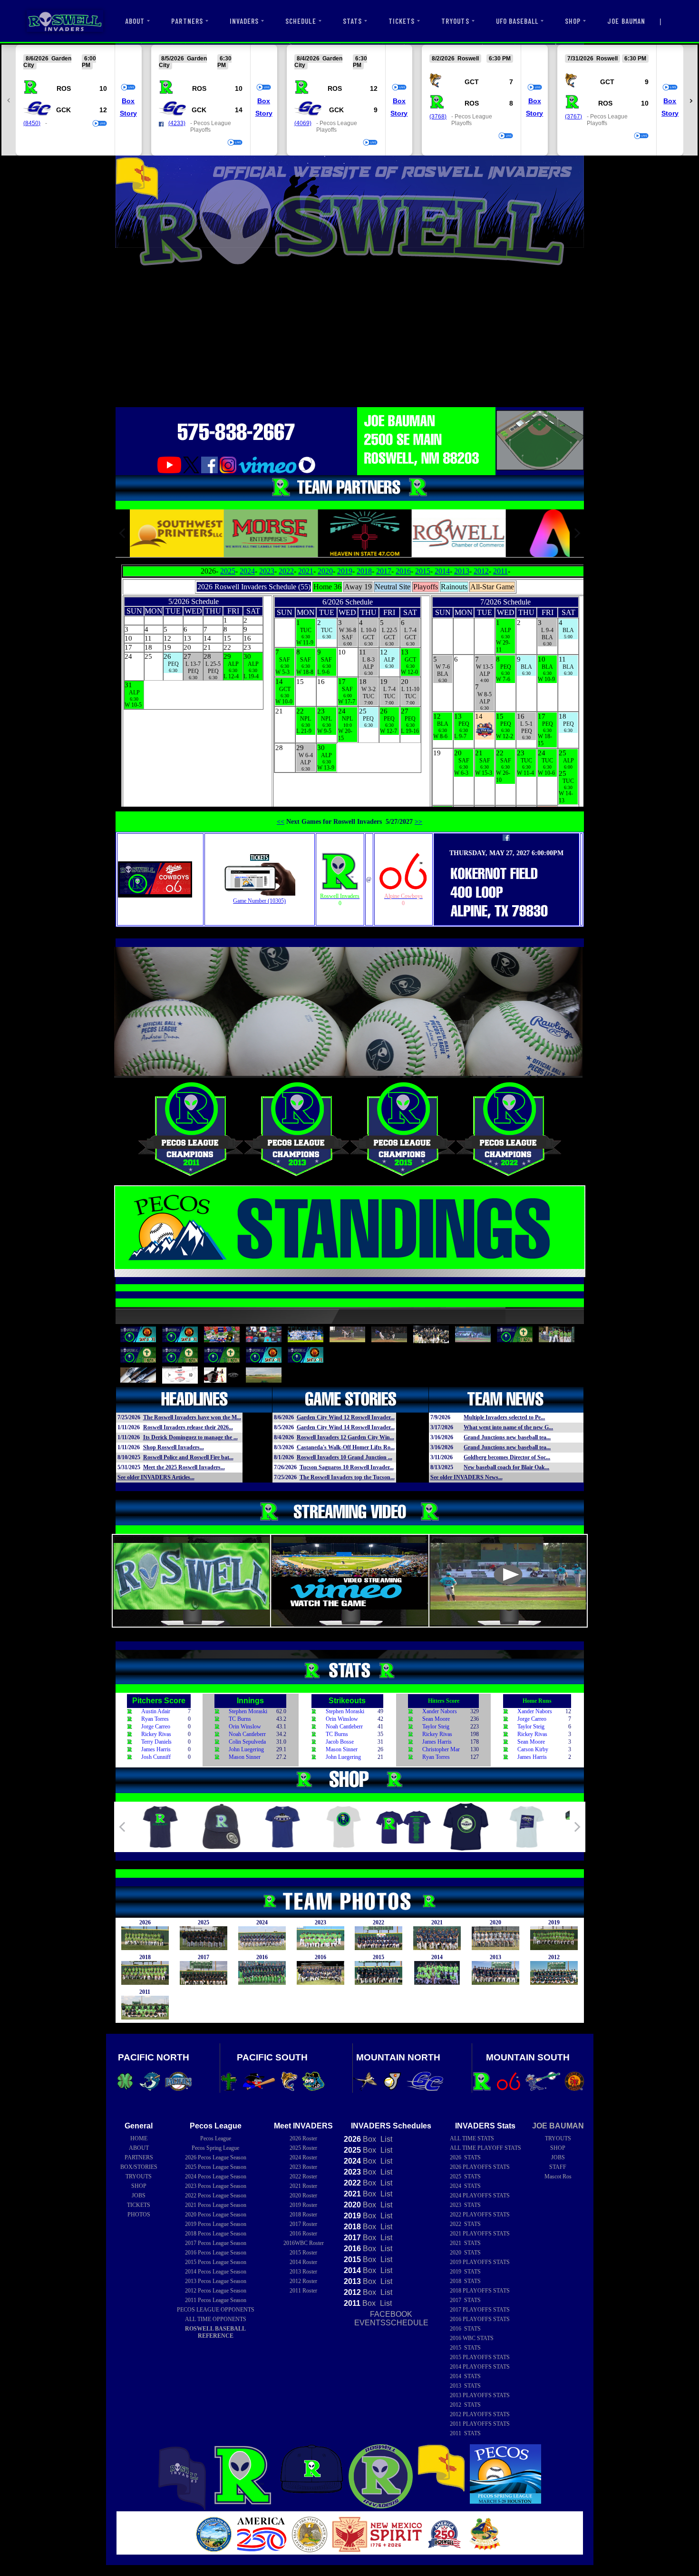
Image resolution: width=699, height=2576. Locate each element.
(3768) (438, 117)
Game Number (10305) (259, 901)
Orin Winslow (245, 1727)
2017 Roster (303, 2224)
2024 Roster (303, 2157)
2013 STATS (465, 2386)
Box (128, 101)
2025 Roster (303, 2148)
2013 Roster (303, 2272)
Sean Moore (436, 1719)
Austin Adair (156, 1711)
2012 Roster (303, 2281)
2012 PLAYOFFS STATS (480, 2414)
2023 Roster (303, 2167)
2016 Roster (303, 2234)
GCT (472, 82)
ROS (64, 88)
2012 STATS (465, 2405)
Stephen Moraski (248, 1711)
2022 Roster (303, 2176)
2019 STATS (465, 2272)
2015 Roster (303, 2253)
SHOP (573, 21)
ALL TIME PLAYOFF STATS (485, 2148)
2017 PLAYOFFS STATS (480, 2310)
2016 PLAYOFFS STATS (480, 2319)
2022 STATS (465, 2224)
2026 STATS (465, 2157)
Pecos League (216, 2138)
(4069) (303, 123)
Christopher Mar (441, 1749)
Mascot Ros (558, 2176)
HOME (139, 2138)
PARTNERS (187, 21)
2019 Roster (303, 2205)
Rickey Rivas (156, 1734)
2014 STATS (465, 2376)
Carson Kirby (533, 1749)
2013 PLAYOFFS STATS (480, 2395)
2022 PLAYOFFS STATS (480, 2215)
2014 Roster (303, 2262)
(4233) (177, 123)
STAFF (558, 2167)
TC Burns (240, 1719)
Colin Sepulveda (247, 1742)
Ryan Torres (155, 1719)
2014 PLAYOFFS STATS (480, 2367)
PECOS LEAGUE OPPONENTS (216, 2310)
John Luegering (246, 1749)
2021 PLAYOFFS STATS (480, 2234)
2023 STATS (465, 2205)
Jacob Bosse (340, 1742)
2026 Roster (303, 2138)
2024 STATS (465, 2186)
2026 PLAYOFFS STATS (480, 2167)
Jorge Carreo (156, 1727)
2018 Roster (303, 2215)
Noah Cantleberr (247, 1734)
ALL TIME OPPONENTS (216, 2319)
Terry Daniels (156, 1742)
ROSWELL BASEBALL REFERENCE (215, 2332)
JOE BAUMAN (626, 21)
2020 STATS (465, 2253)
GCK (63, 110)
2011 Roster (303, 2291)
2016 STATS (465, 2329)
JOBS (139, 2195)
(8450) (32, 123)
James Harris (156, 1749)
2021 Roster (303, 2186)
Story (128, 113)
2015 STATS (465, 2348)
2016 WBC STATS (472, 2338)
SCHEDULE (301, 21)
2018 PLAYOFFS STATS (480, 2291)
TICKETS (402, 21)
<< (281, 821)
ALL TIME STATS (472, 2138)
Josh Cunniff (156, 1757)
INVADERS (244, 21)
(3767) (573, 117)
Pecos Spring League (215, 2148)
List (385, 2139)
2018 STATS (465, 2281)
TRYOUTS (455, 21)
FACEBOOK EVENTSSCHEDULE (391, 2318)
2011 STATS (465, 2433)
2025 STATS (465, 2176)
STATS (352, 21)
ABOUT (135, 21)
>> (418, 821)
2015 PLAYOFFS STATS (480, 2357)
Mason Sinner (245, 1757)
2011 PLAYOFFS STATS (480, 2424)
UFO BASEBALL (517, 21)
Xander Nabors (440, 1711)
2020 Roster (303, 2195)
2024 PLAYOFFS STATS (480, 2195)
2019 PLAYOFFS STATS (480, 2262)
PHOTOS (139, 2215)
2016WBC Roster (304, 2243)
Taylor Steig (436, 1727)
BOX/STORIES (139, 2167)
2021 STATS (465, 2243)
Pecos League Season (216, 2157)
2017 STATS (465, 2300)
